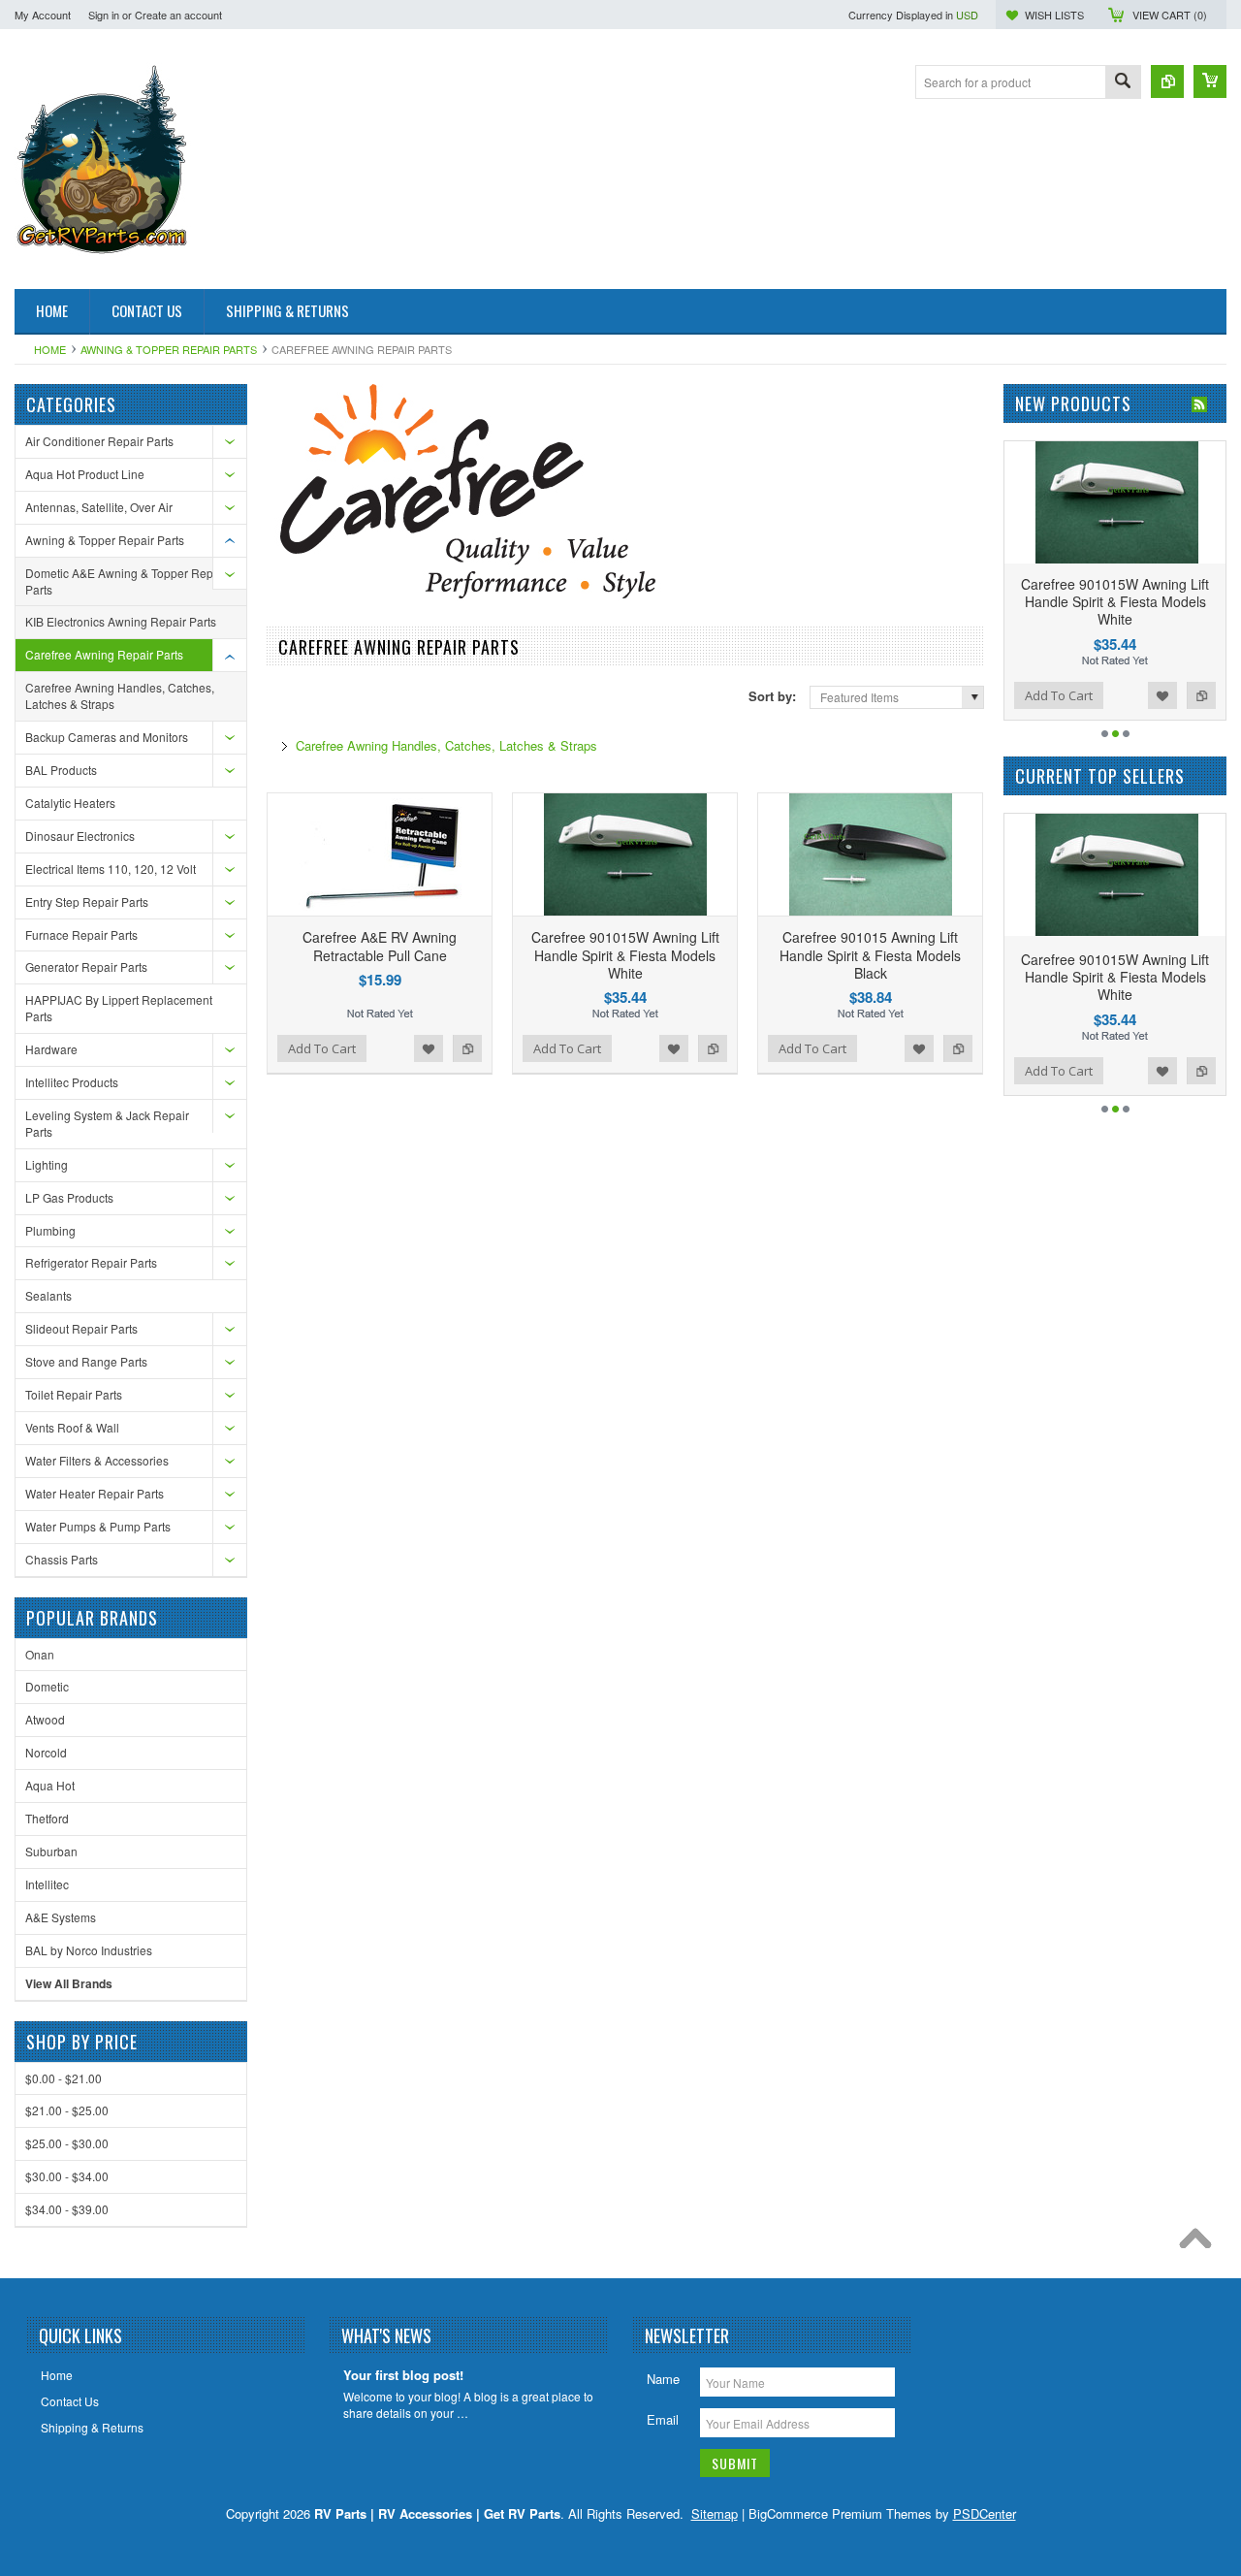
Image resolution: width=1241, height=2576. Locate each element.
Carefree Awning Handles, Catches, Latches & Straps (120, 695)
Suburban (51, 1851)
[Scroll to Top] (1200, 2243)
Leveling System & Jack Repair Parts (107, 1123)
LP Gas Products (69, 1197)
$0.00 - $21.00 (64, 2078)
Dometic (47, 1686)
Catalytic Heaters (70, 803)
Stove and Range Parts (86, 1361)
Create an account (178, 15)
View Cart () (1170, 15)
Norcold (46, 1752)
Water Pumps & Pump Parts (98, 1526)
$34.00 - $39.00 (67, 2209)
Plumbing (50, 1230)
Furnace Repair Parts (81, 934)
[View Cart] (1210, 81)
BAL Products (61, 770)
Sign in (104, 15)
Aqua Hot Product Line (85, 474)
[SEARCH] (1123, 83)
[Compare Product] (1167, 81)
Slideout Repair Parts (81, 1328)
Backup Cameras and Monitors (107, 737)
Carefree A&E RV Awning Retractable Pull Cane (380, 946)
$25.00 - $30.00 (67, 2143)
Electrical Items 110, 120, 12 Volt (111, 869)
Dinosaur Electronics (80, 836)
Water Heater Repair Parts (95, 1493)
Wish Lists (1054, 15)
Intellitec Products (72, 1082)
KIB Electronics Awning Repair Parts (121, 621)
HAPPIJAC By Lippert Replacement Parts (119, 1008)
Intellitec (47, 1884)
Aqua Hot (50, 1785)
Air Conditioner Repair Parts (99, 441)
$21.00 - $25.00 (67, 2110)
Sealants (48, 1295)
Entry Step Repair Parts (87, 902)
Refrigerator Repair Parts (91, 1262)
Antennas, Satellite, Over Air (99, 507)
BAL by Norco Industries (89, 1950)
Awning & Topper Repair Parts (169, 349)
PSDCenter (985, 2513)
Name (663, 2379)
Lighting (47, 1164)
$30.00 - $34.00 (67, 2176)
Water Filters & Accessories (97, 1460)
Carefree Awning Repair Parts (104, 654)
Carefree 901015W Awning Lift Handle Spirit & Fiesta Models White (625, 954)
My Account (43, 15)
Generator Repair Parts (86, 966)
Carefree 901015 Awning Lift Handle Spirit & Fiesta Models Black (870, 954)
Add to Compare (467, 1048)
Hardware (51, 1049)
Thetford (47, 1818)
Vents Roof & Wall (72, 1427)
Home (50, 349)
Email (663, 2419)
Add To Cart (322, 1048)
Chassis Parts (62, 1559)
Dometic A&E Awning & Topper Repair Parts (126, 581)
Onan (40, 1654)
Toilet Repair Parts (74, 1394)
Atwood (45, 1719)
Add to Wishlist (429, 1048)
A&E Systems (61, 1917)
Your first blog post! (403, 2376)
